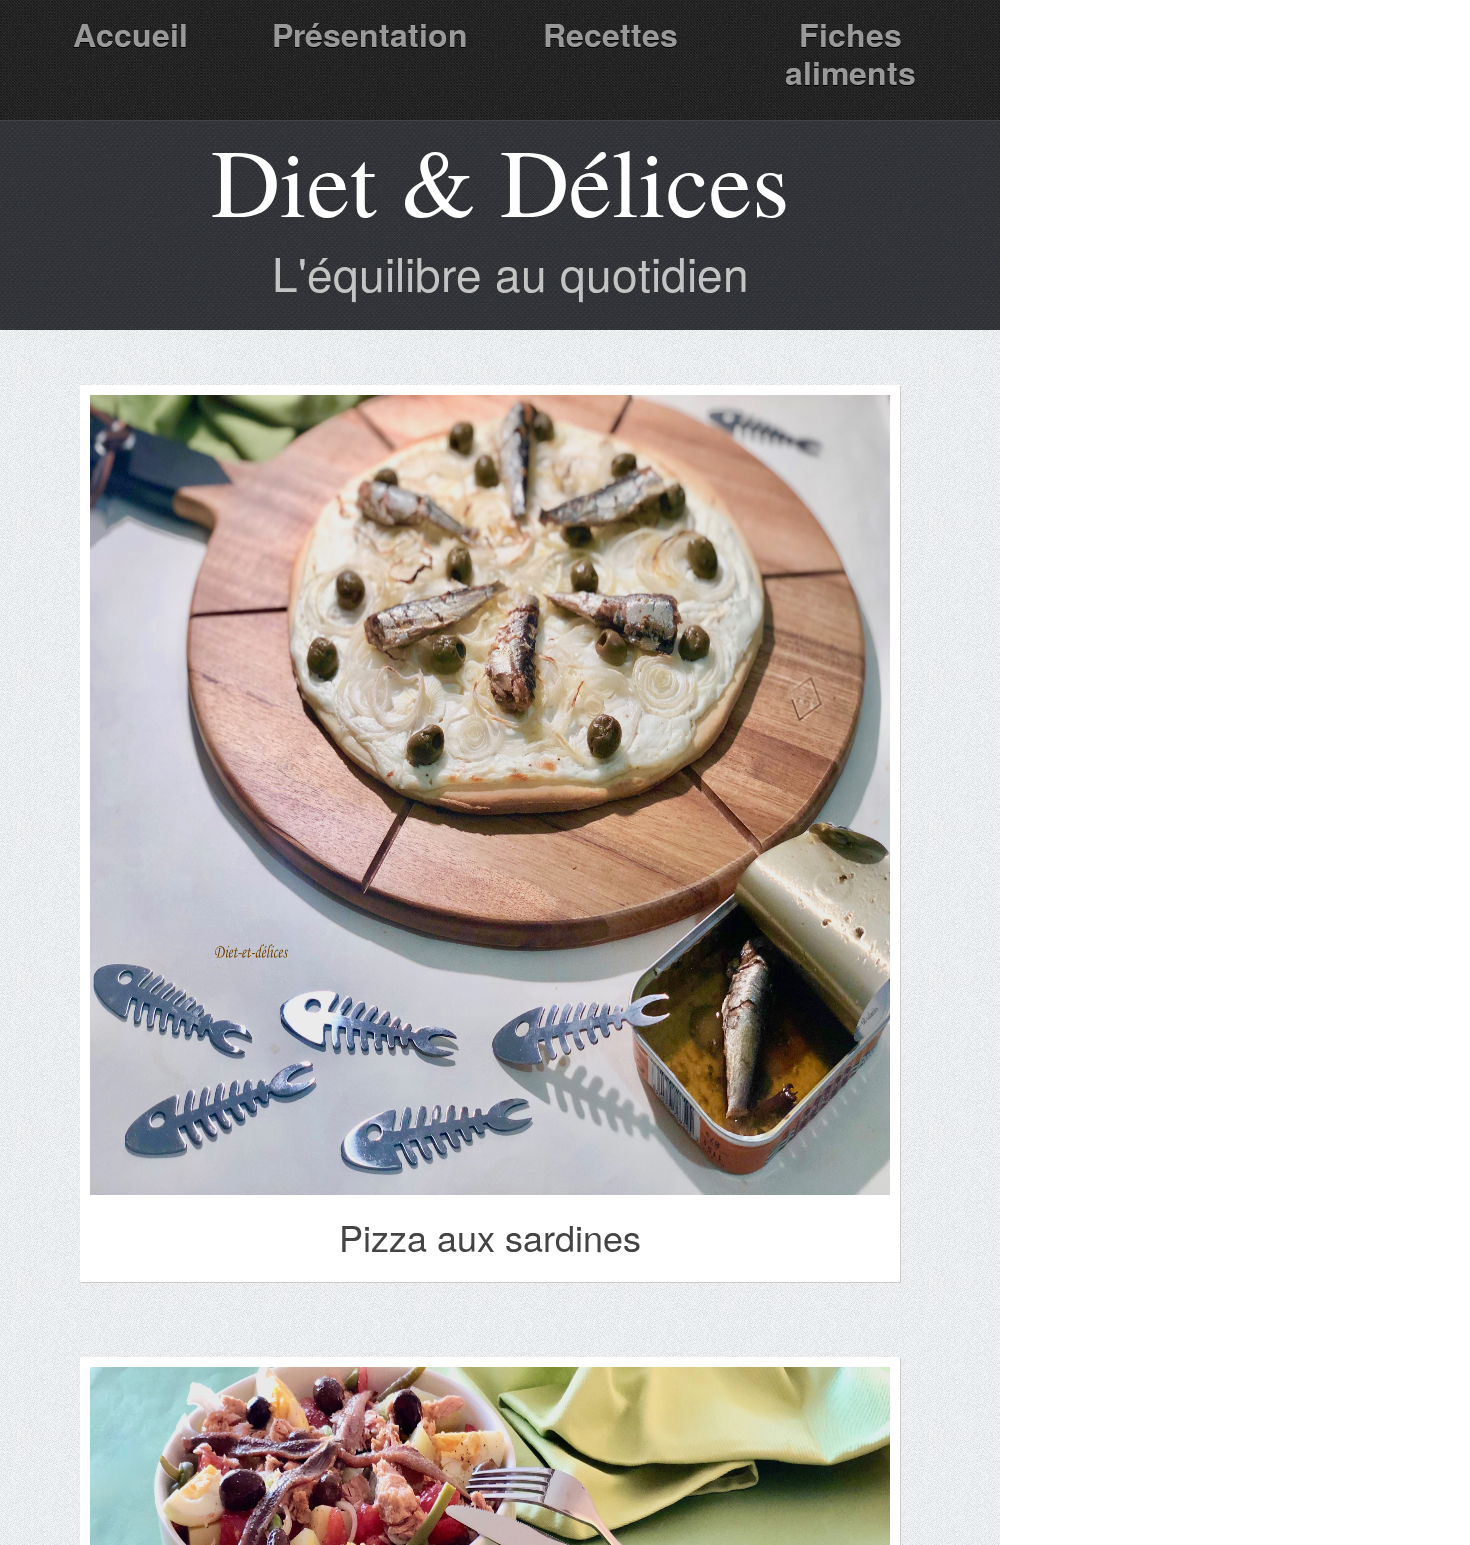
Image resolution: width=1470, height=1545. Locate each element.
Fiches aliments (850, 53)
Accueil (130, 34)
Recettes (610, 34)
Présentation (370, 34)
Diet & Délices (500, 180)
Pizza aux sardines (490, 1236)
